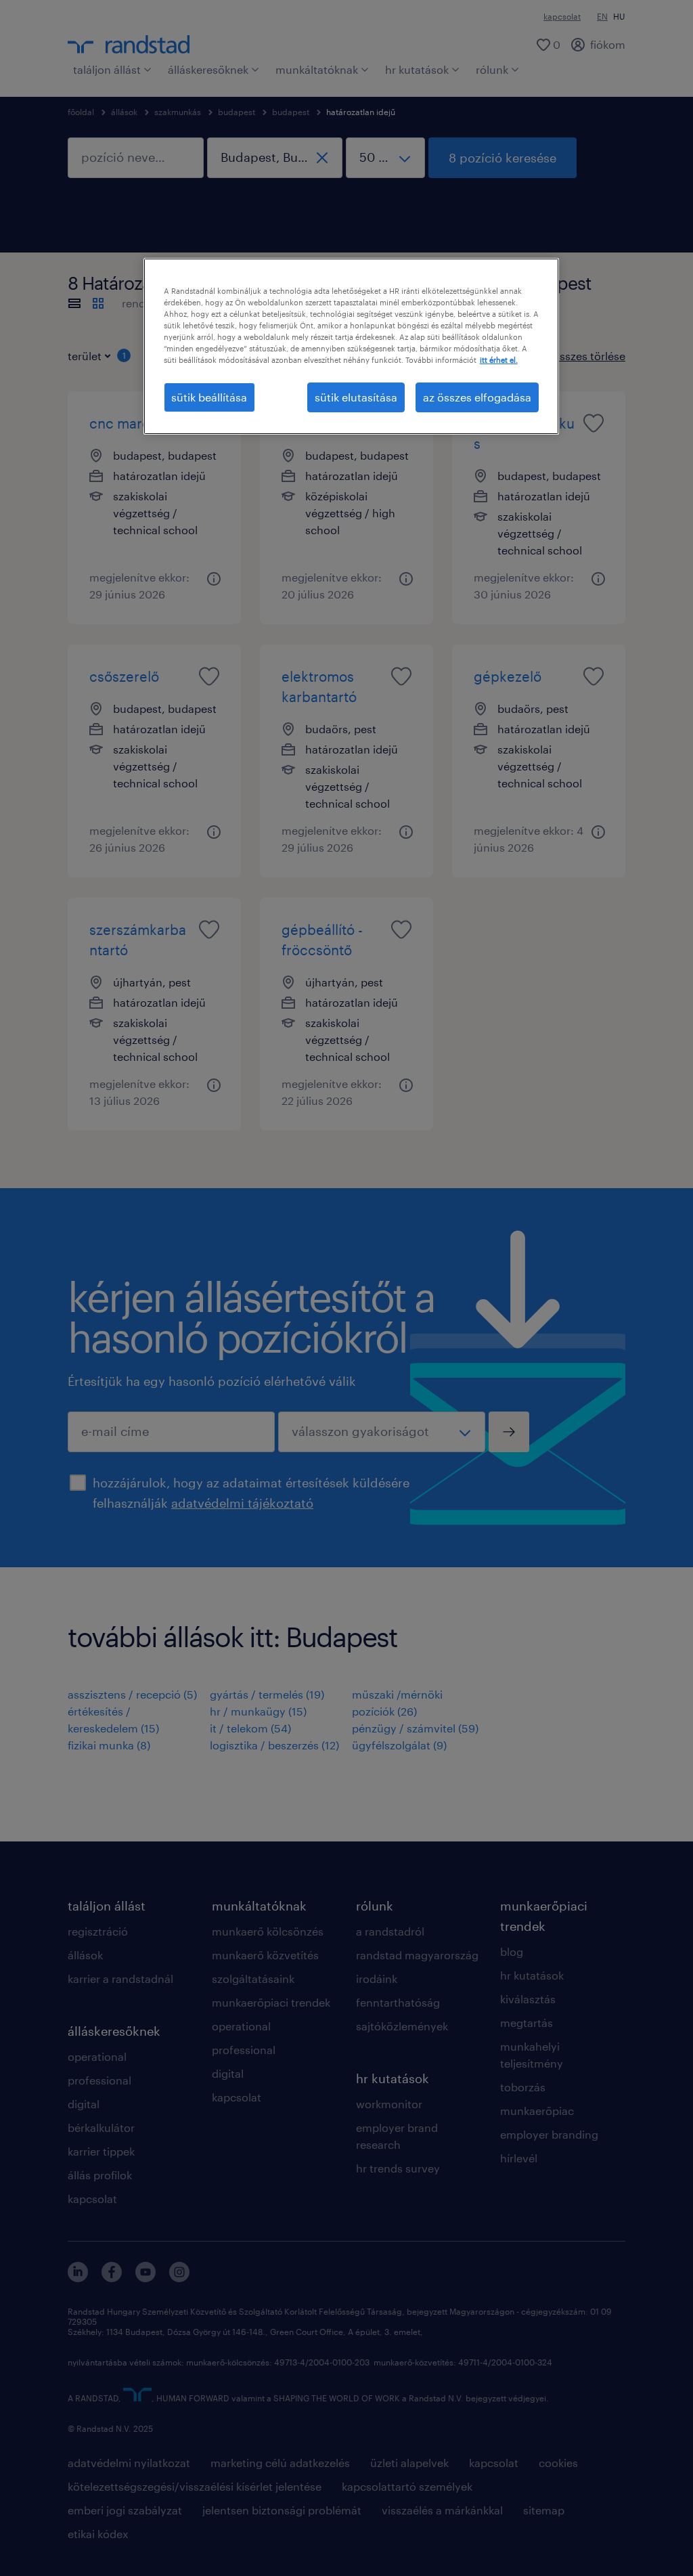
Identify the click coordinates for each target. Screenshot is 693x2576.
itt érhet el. (499, 360)
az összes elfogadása (477, 397)
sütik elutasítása (356, 397)
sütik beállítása (209, 397)
